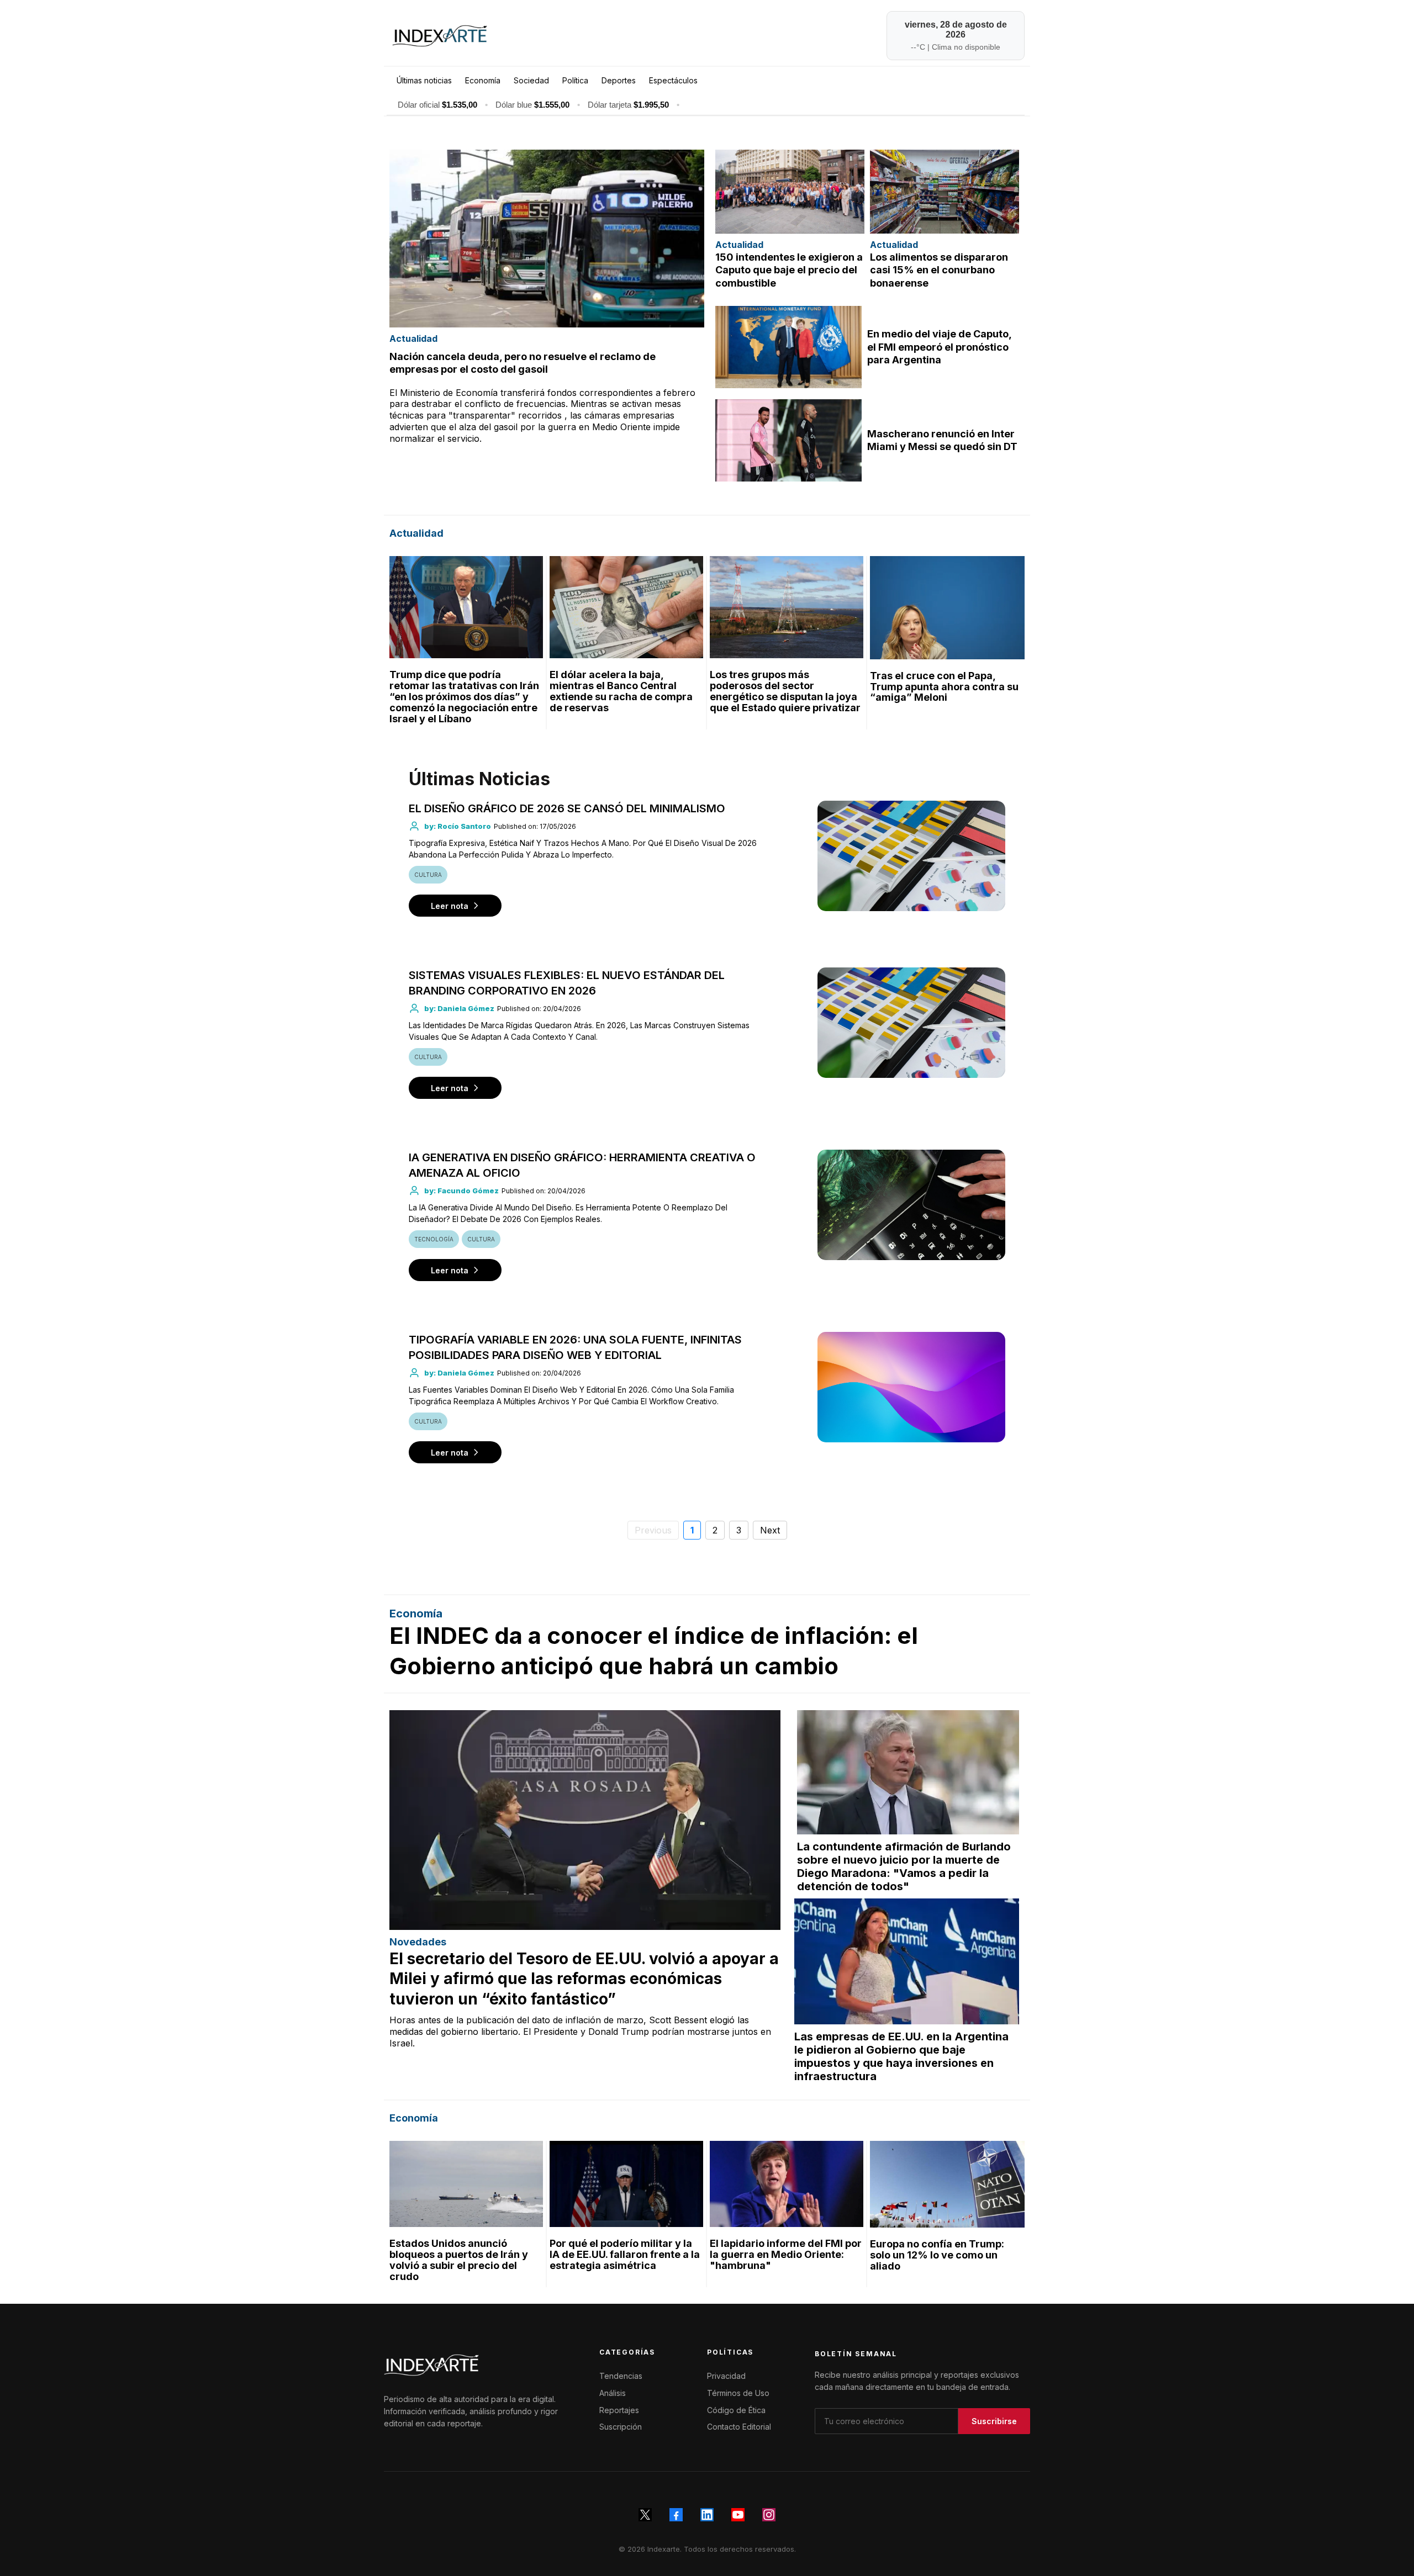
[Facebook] (676, 2515)
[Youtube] (738, 2515)
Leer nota (450, 906)
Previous (653, 1530)
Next (770, 1530)
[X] (645, 2515)
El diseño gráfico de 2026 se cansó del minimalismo (567, 808)
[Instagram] (769, 2515)
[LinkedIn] (707, 2515)
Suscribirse (994, 2421)
